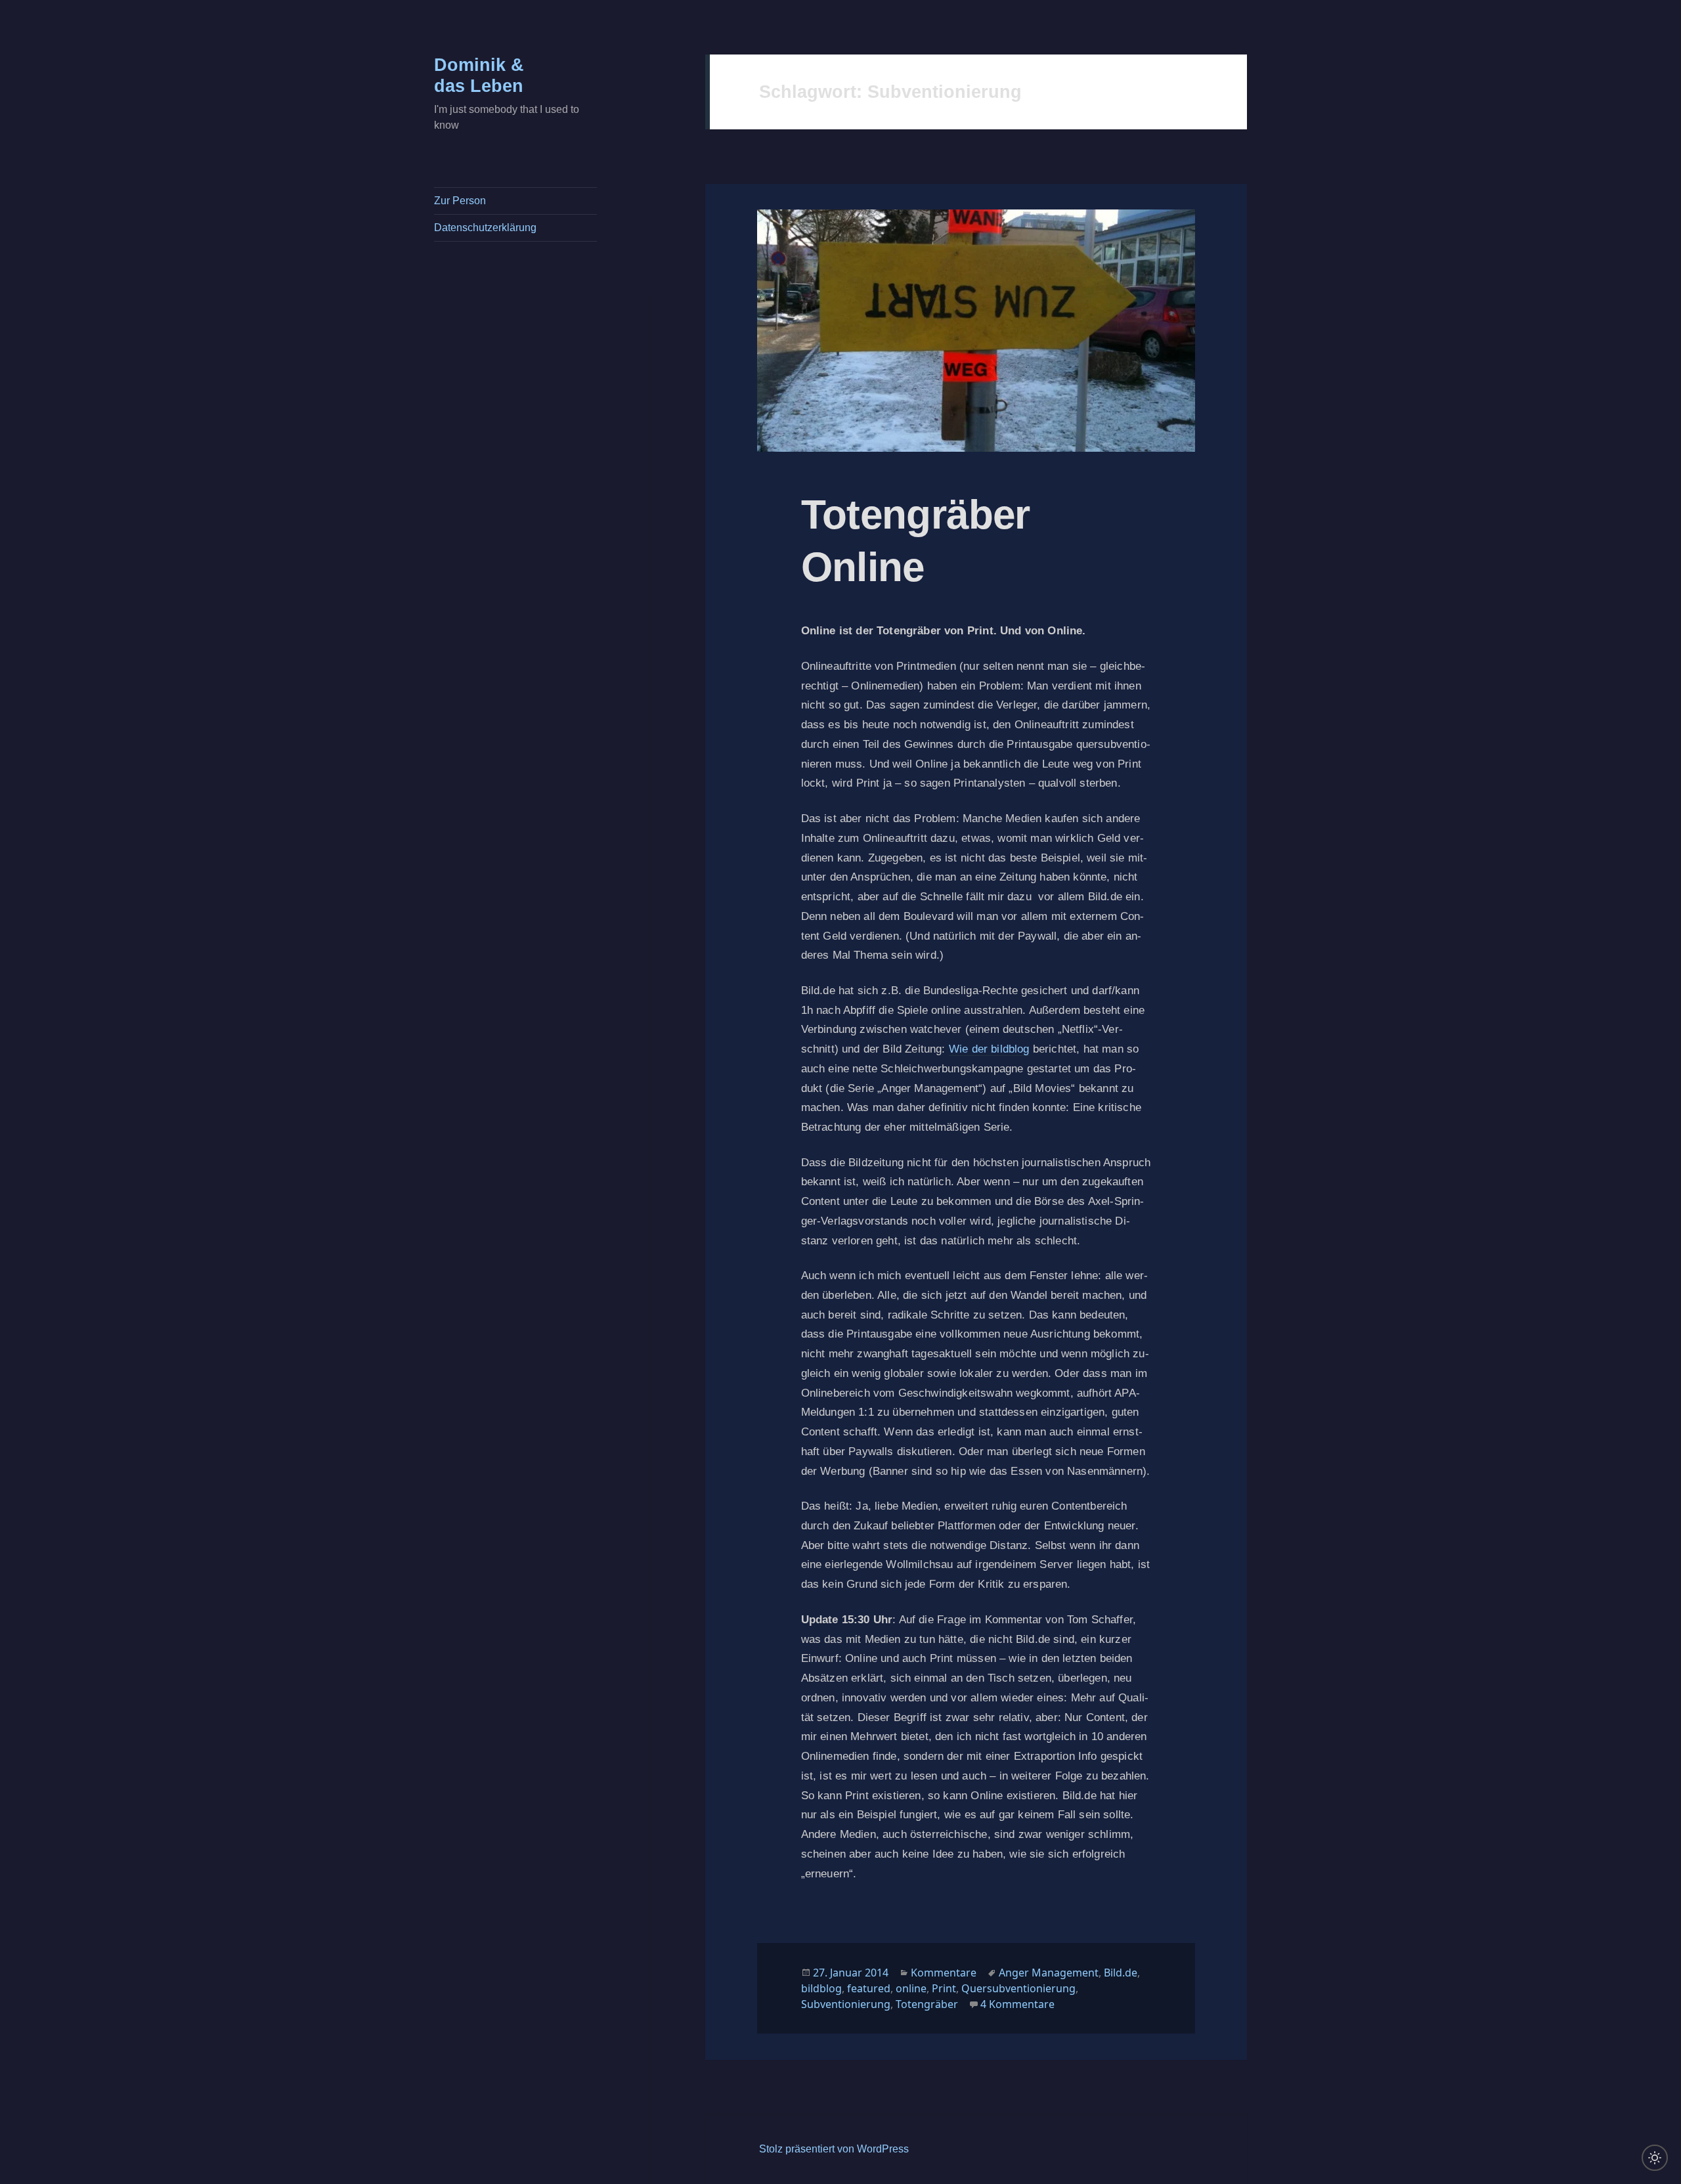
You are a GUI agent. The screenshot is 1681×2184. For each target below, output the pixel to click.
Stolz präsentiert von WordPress (834, 2149)
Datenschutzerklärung (485, 228)
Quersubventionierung (1018, 1988)
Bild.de (1121, 1973)
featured (869, 1988)
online (911, 1988)
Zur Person (460, 201)
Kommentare (944, 1973)
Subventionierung (846, 2004)
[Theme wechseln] (1655, 2158)
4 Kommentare (1017, 2004)
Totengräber (927, 2004)
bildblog (821, 1988)
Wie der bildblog (989, 1049)
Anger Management (1049, 1973)
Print (944, 1988)
